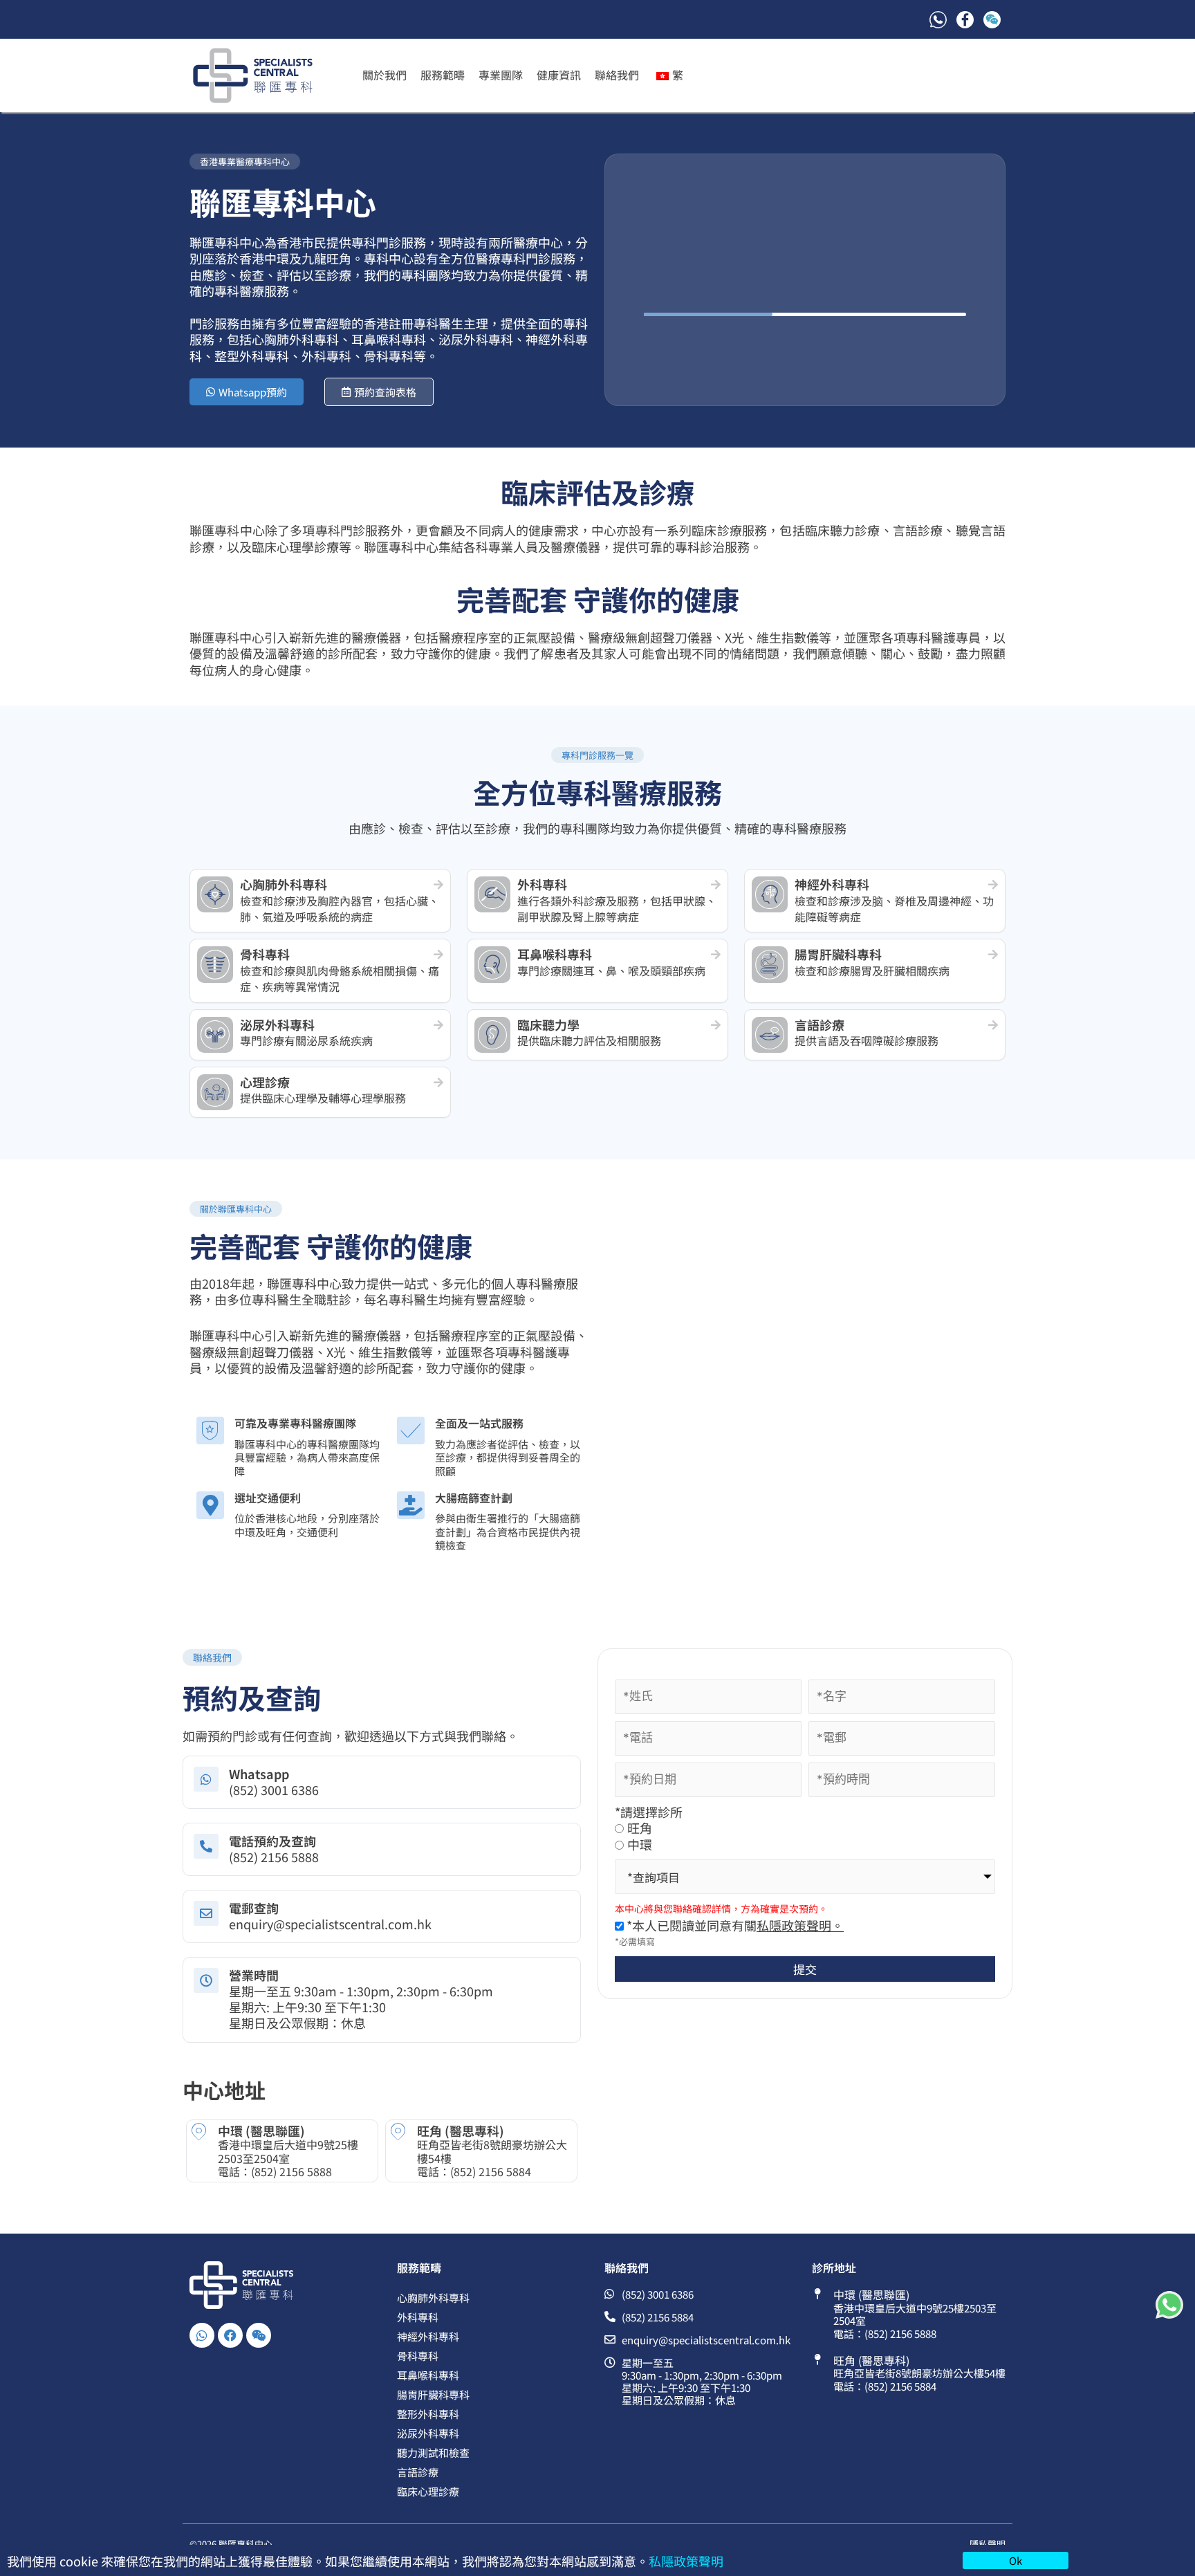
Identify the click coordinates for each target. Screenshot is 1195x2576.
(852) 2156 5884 (491, 2171)
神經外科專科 (428, 2336)
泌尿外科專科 (428, 2433)
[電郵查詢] (206, 1913)
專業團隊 (501, 75)
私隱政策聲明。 (800, 1925)
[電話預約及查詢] (206, 1846)
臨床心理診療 (428, 2491)
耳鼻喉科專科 (428, 2375)
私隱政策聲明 (686, 2561)
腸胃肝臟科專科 (433, 2394)
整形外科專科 (428, 2414)
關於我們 (385, 75)
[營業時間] (206, 1980)
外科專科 (418, 2317)
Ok (1016, 2560)
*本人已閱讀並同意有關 (734, 1925)
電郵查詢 (254, 1908)
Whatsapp (259, 1774)
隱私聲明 (988, 2544)
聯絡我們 (617, 75)
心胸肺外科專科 (433, 2298)
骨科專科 (418, 2356)
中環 (640, 1844)
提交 (805, 1969)
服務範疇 (443, 75)
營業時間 (254, 1975)
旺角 (640, 1828)
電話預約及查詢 (272, 1841)
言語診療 (418, 2472)
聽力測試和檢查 (433, 2453)
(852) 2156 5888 (291, 2171)
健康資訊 (559, 75)
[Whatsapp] (206, 1779)
